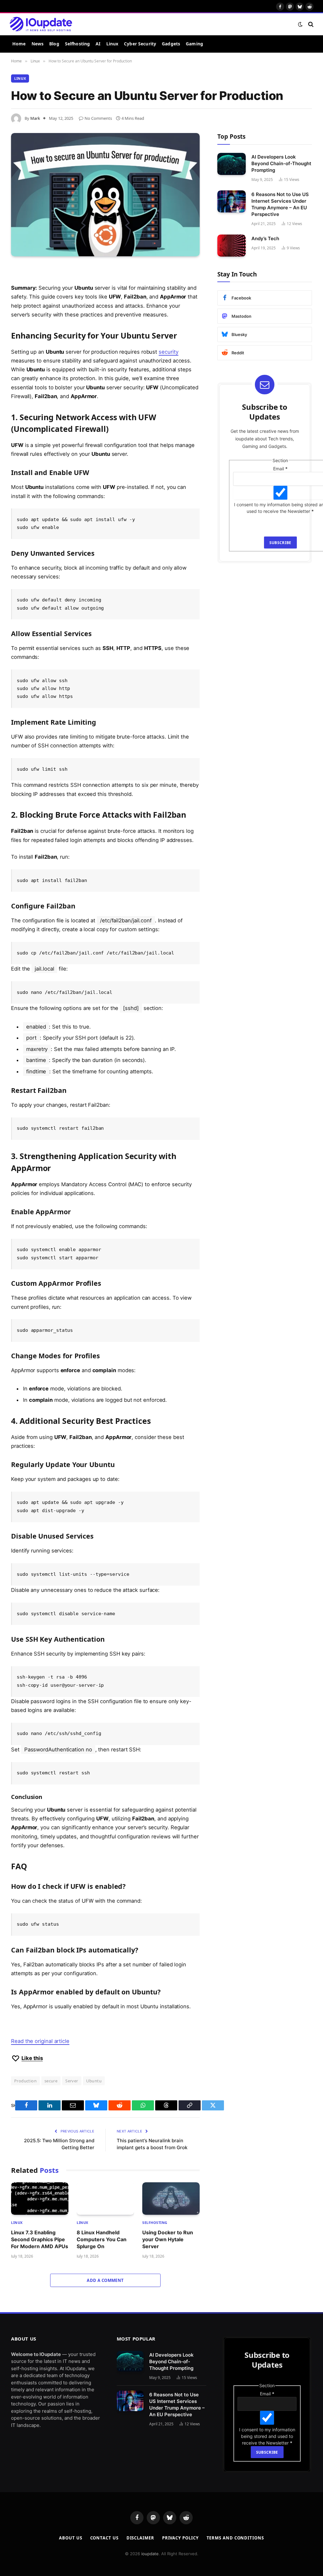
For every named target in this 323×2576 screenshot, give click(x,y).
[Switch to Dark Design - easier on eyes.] (300, 24)
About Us (70, 2553)
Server (72, 2081)
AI (98, 44)
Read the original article (40, 2041)
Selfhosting (78, 44)
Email (280, 469)
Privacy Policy (180, 2553)
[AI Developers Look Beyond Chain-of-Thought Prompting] (232, 164)
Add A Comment (105, 2280)
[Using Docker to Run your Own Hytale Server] (171, 2198)
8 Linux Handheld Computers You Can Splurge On (102, 2239)
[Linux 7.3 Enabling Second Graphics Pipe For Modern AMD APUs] (40, 2198)
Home (19, 44)
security (168, 352)
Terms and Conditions (235, 2553)
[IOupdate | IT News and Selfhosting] (41, 24)
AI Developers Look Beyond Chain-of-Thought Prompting (281, 163)
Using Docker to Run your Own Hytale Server (168, 2239)
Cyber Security (140, 44)
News (38, 44)
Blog (54, 44)
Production (25, 2081)
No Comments (98, 118)
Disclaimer (140, 2553)
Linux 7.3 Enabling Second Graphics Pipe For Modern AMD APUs (40, 2239)
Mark (35, 118)
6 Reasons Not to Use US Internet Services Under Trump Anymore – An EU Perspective (280, 204)
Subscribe (280, 543)
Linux (112, 44)
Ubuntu (94, 2081)
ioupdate (150, 2569)
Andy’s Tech (265, 238)
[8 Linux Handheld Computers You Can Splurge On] (105, 2198)
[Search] (310, 24)
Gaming (194, 44)
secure (51, 2081)
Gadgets (171, 44)
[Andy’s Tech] (232, 245)
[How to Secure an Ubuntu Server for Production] (105, 195)
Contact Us (104, 2553)
